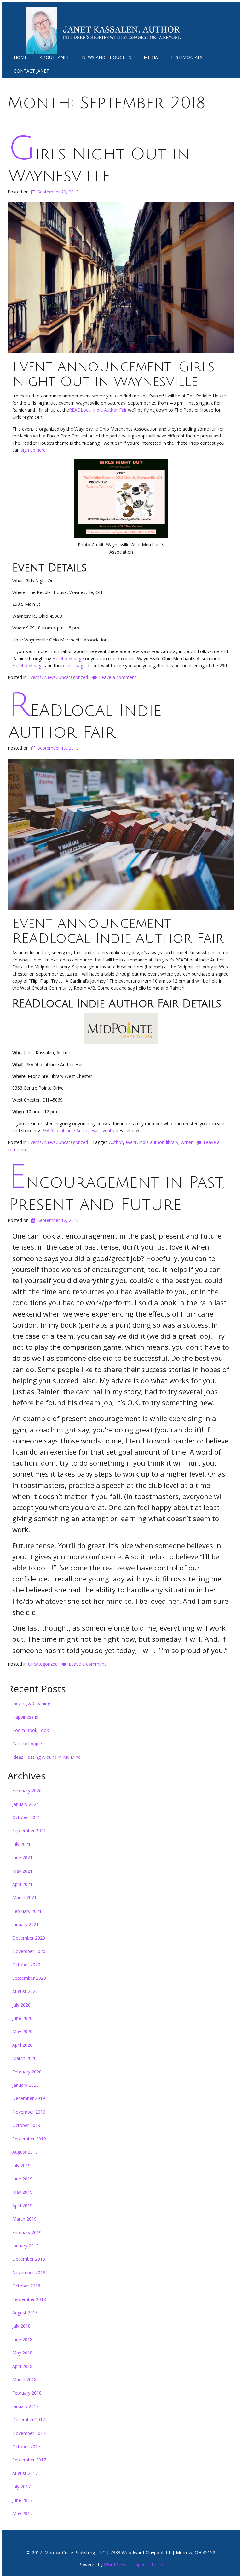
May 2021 (22, 1871)
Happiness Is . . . (29, 1717)
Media (151, 57)
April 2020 (22, 2045)
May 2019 (22, 2192)
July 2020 (21, 2005)
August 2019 (25, 2152)
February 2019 (27, 2232)
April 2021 (22, 1884)
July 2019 (21, 2166)
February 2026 (27, 1791)
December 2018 (29, 2259)
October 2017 (26, 2446)
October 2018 (26, 2286)
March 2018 (24, 2380)
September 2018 (29, 2299)
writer (187, 1142)
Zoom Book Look (31, 1730)
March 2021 (24, 1898)
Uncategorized (73, 677)
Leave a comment (118, 677)
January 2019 (26, 2246)
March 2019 (24, 2219)
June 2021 (22, 1857)
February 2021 (27, 1911)
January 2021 (26, 1924)
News (50, 677)
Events (35, 677)
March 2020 (24, 2058)
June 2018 (22, 2339)
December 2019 (29, 2098)
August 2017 (25, 2473)
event (131, 1142)
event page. (75, 666)
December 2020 (29, 1938)
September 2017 (29, 2460)
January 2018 (26, 2406)
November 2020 (29, 1951)
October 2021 (26, 1817)
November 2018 (29, 2273)
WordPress (115, 2564)
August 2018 (25, 2313)
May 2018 (22, 2353)
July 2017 (21, 2487)
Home (20, 57)
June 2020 (22, 2018)
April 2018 (22, 2366)
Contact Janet (32, 71)
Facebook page (68, 659)
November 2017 (29, 2433)
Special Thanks (151, 2564)
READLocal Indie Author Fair (98, 410)
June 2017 (22, 2500)
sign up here (33, 450)
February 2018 (27, 2393)
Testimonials (187, 57)
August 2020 (25, 1991)
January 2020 (26, 2085)
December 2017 (29, 2420)
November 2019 (29, 2112)
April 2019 (22, 2206)
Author (116, 1142)
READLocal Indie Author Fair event (76, 1130)
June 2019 (22, 2179)
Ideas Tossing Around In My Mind (46, 1757)
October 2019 (26, 2125)
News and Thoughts (107, 57)
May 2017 (22, 2513)
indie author (151, 1142)
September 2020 (29, 1978)
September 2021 (29, 1831)
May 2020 (22, 2031)
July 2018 (21, 2326)
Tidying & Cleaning (31, 1703)
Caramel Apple (27, 1743)
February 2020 (27, 2072)
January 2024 (26, 1804)
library (172, 1142)
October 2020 (26, 1964)
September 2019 (29, 2139)
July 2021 (21, 1844)
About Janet (55, 57)
